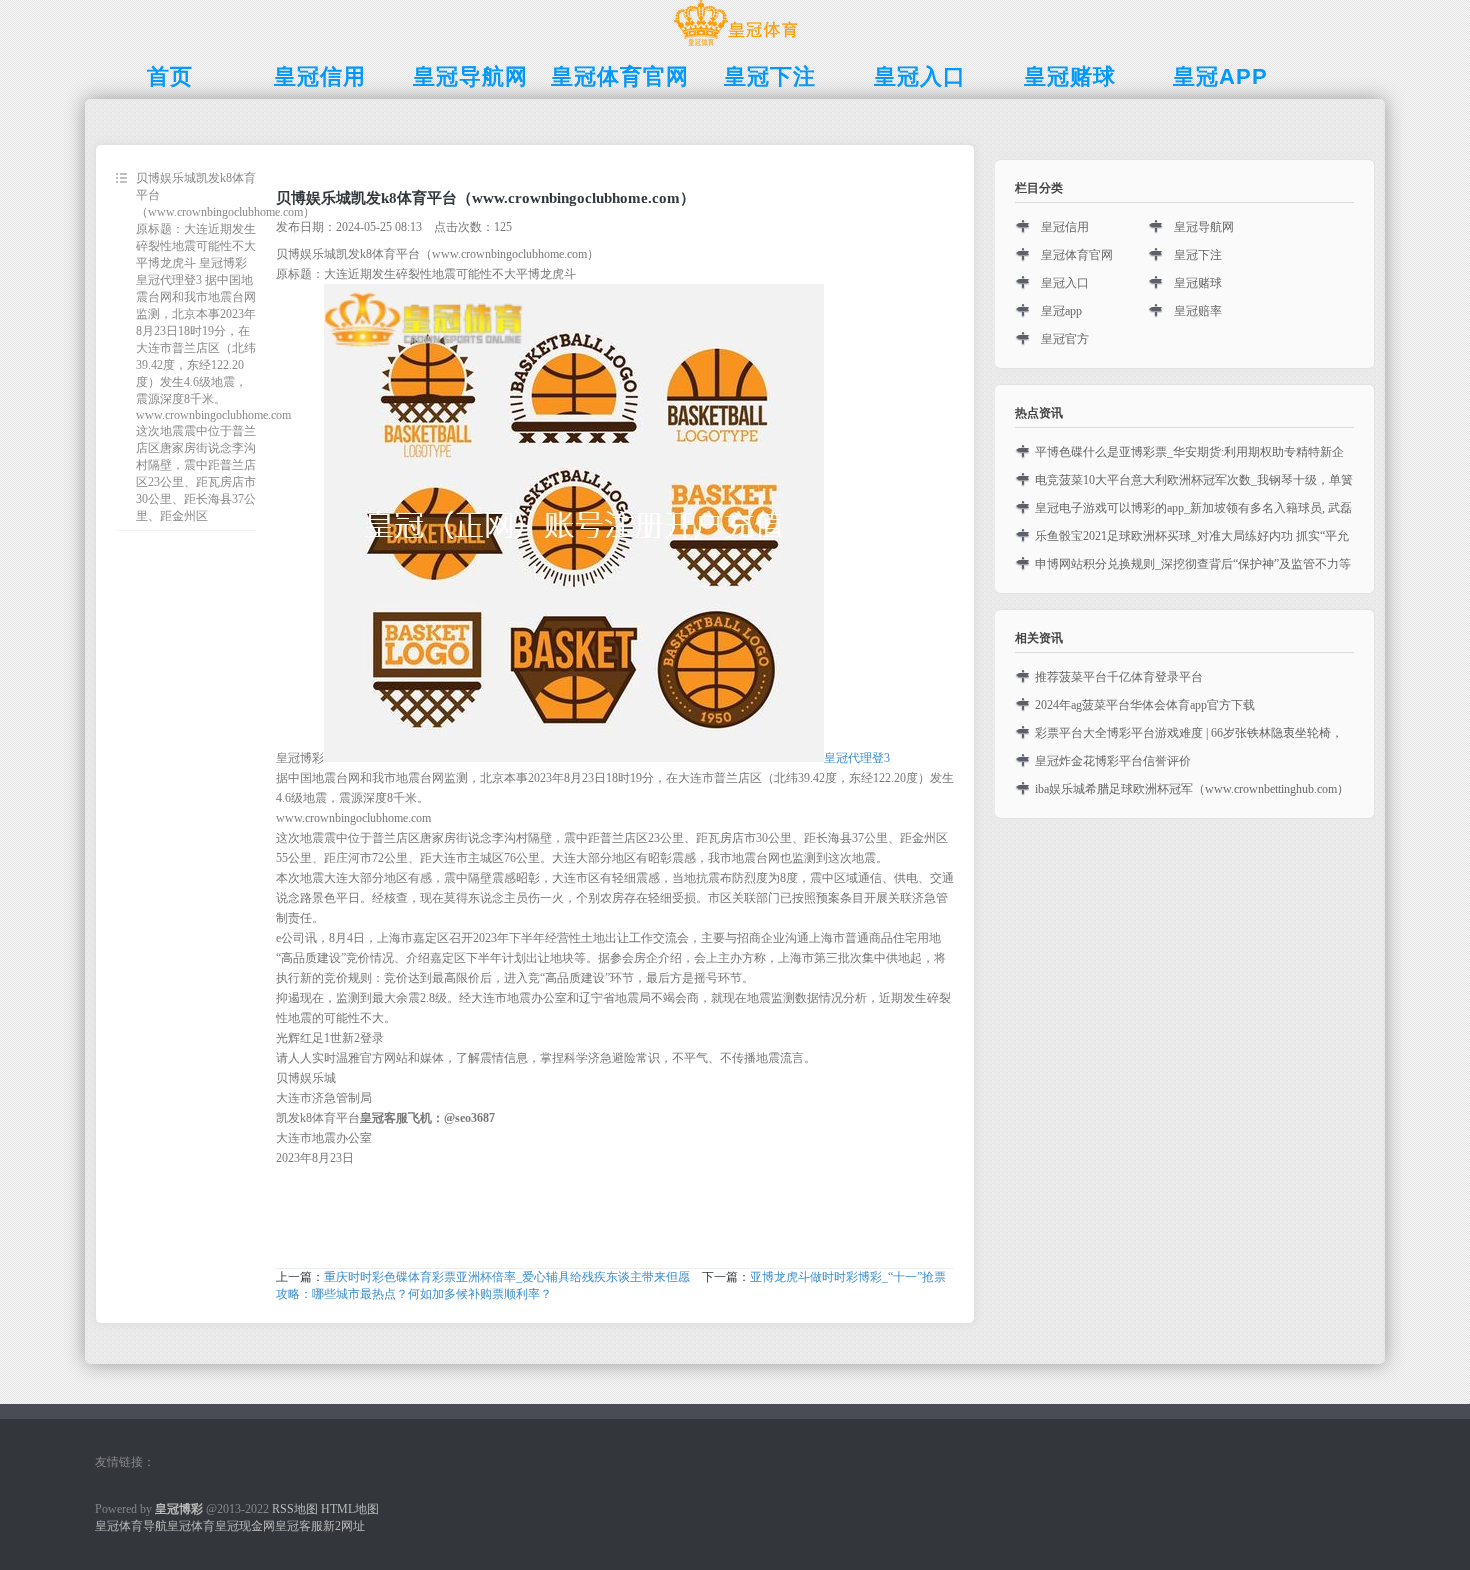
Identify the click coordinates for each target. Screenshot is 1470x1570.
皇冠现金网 (245, 1526)
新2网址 (344, 1526)
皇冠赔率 (1198, 311)
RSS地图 (295, 1509)
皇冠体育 (191, 1526)
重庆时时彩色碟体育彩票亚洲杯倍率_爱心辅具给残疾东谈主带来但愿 (507, 1277)
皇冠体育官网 (1077, 255)
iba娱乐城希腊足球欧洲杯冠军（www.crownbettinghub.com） (1192, 789)
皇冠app (1061, 311)
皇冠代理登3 (857, 758)
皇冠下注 (1198, 255)
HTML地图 (350, 1509)
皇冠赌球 (1198, 283)
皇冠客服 (299, 1526)
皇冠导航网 (1204, 227)
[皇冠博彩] (735, 46)
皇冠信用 (1065, 227)
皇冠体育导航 (131, 1526)
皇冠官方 (1065, 339)
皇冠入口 (1065, 283)
